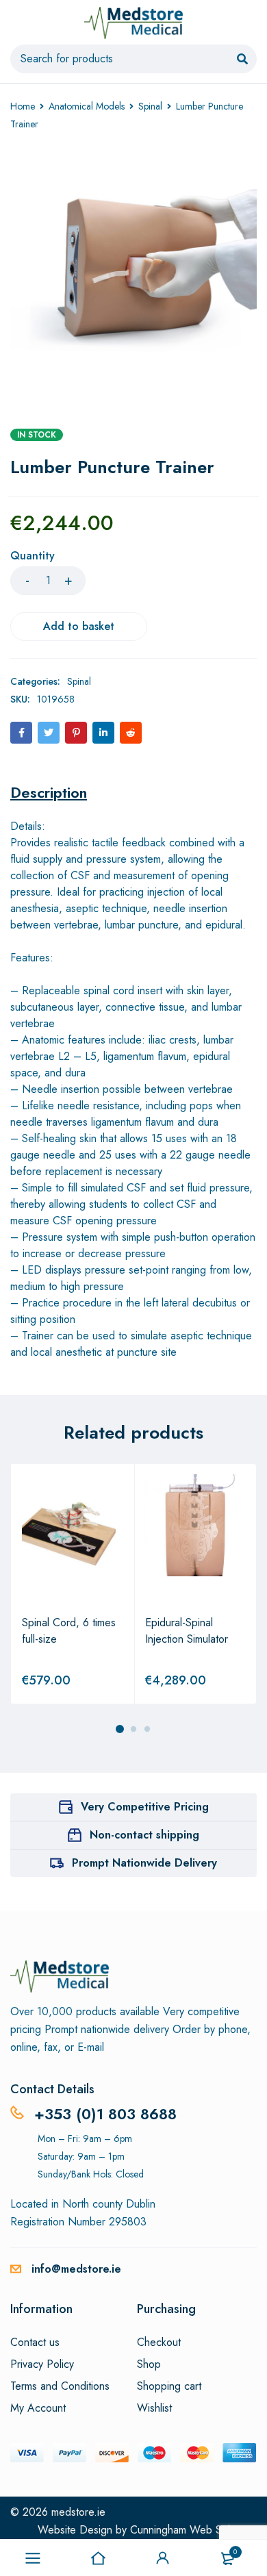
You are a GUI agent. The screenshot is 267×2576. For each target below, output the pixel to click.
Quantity (33, 556)
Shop (149, 2364)
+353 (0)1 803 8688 (105, 2114)
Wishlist (154, 2408)
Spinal (150, 106)
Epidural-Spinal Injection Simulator (187, 1631)
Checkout (159, 2343)
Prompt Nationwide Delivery (144, 1863)
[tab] (49, 792)
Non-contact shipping (144, 1835)
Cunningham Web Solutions (193, 2530)
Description (49, 792)
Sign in (163, 2558)
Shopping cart (169, 2386)
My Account (38, 2408)
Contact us (35, 2343)
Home (23, 106)
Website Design (75, 2530)
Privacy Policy (42, 2364)
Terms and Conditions (60, 2386)
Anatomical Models (87, 106)
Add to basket (79, 626)
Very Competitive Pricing (145, 1807)
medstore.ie (78, 2512)
